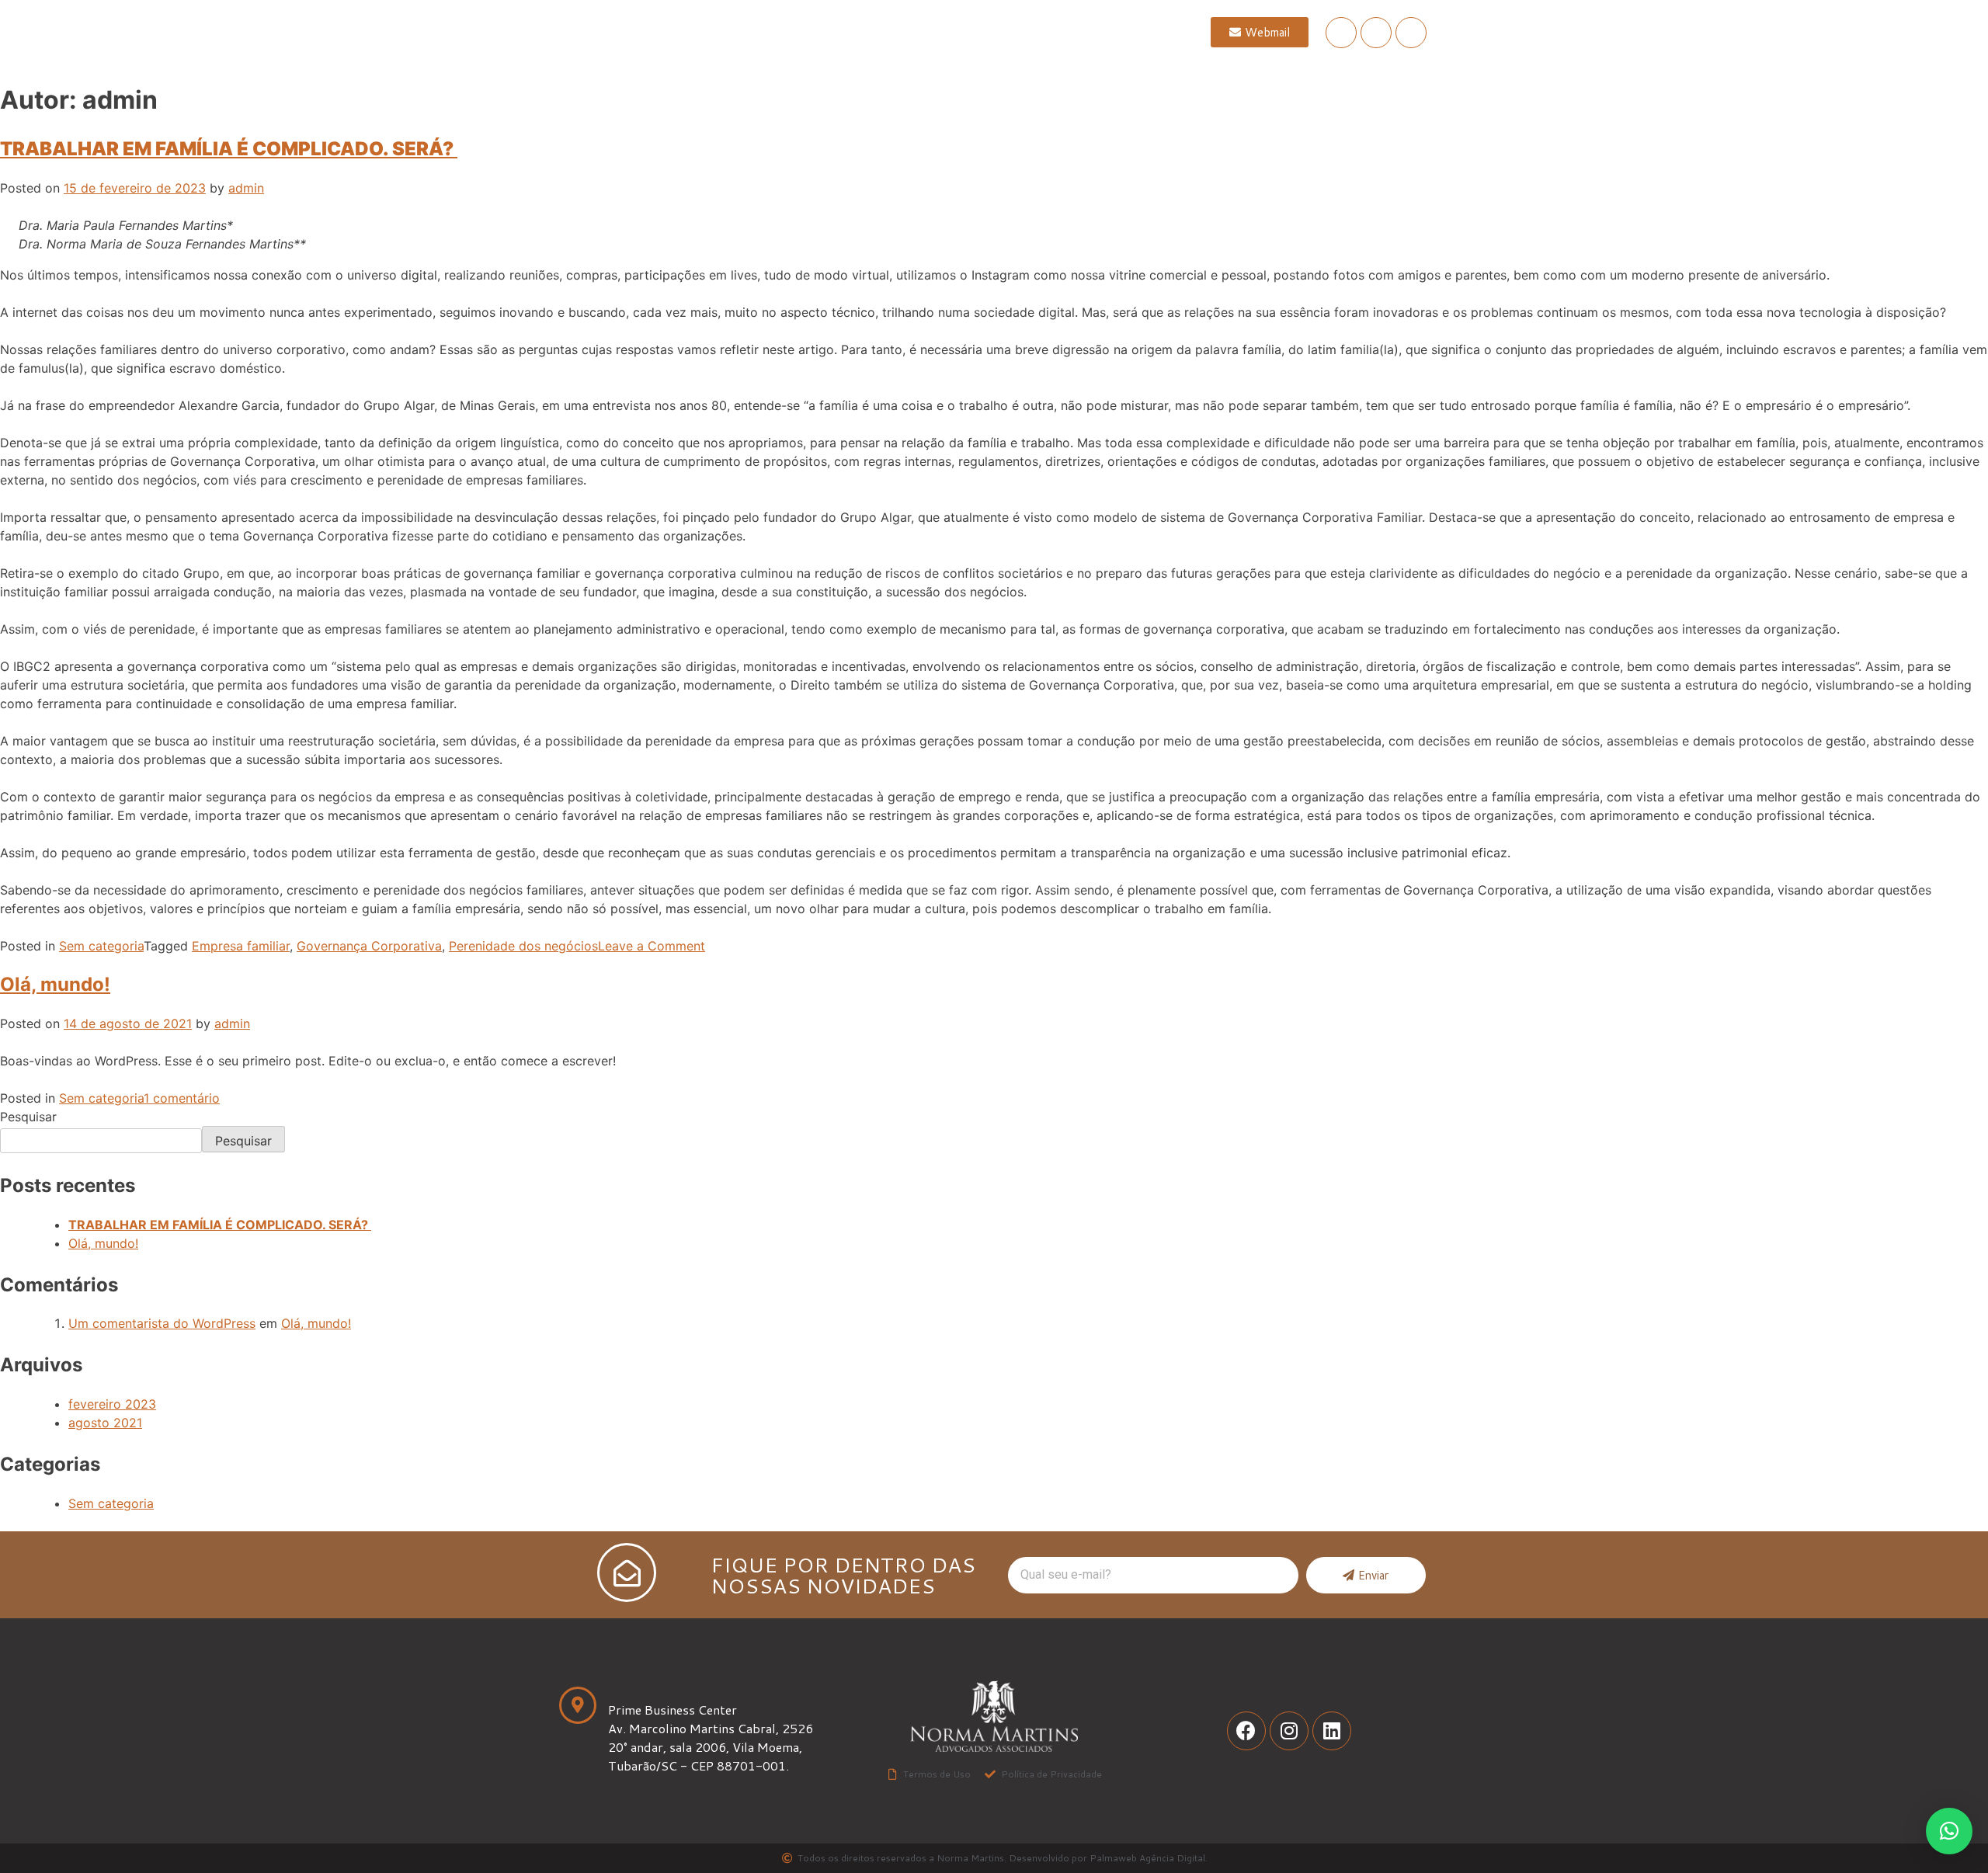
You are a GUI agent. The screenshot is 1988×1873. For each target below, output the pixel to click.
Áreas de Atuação (960, 32)
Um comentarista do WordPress (162, 1323)
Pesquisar (28, 1117)
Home (742, 32)
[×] (1949, 1831)
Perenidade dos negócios (523, 946)
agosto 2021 (105, 1423)
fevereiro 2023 (112, 1404)
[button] (1260, 32)
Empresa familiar (241, 946)
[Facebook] (1341, 33)
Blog (1145, 32)
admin (246, 188)
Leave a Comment (652, 946)
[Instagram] (1376, 33)
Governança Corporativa (369, 946)
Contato (1071, 32)
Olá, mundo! (55, 984)
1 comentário (182, 1098)
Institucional (832, 32)
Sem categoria (101, 946)
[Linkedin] (1411, 33)
